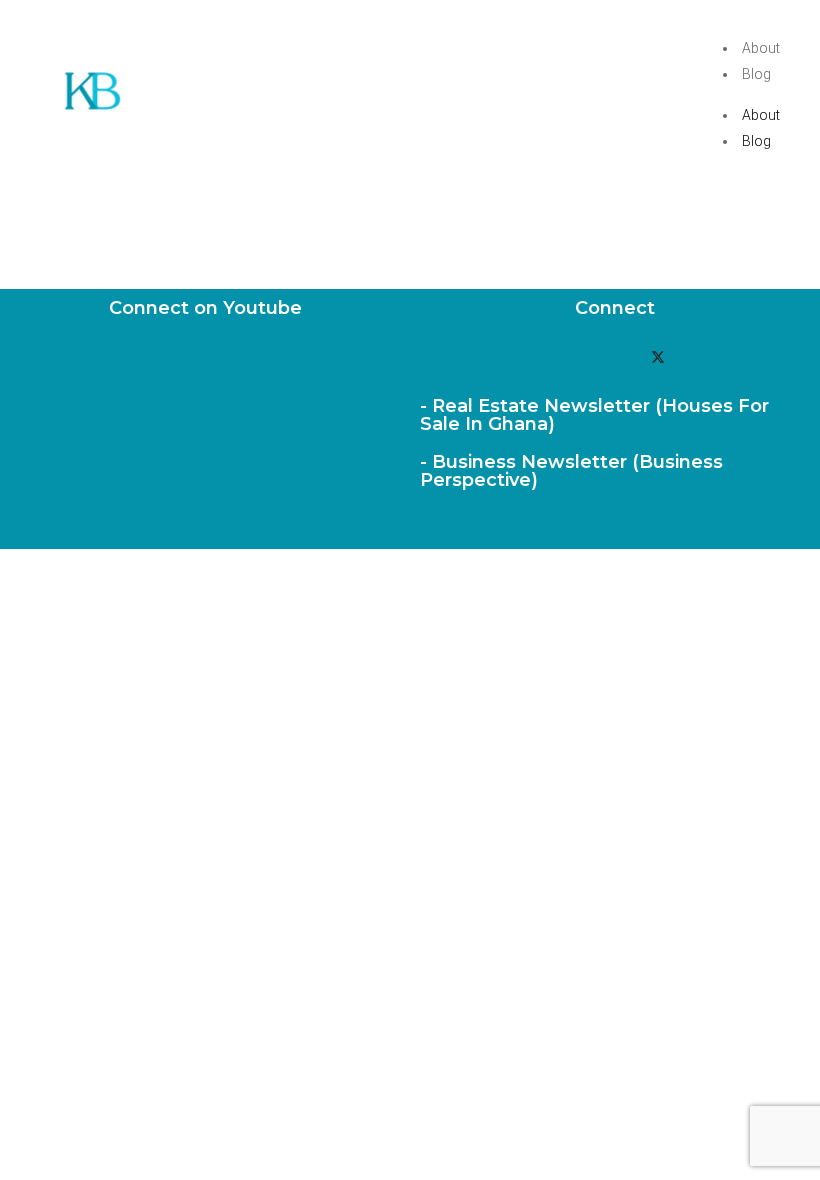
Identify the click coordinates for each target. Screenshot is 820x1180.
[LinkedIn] (615, 357)
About (761, 48)
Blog (756, 74)
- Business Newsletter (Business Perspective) (571, 471)
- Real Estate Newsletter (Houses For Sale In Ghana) (594, 415)
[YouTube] (572, 357)
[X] (658, 357)
